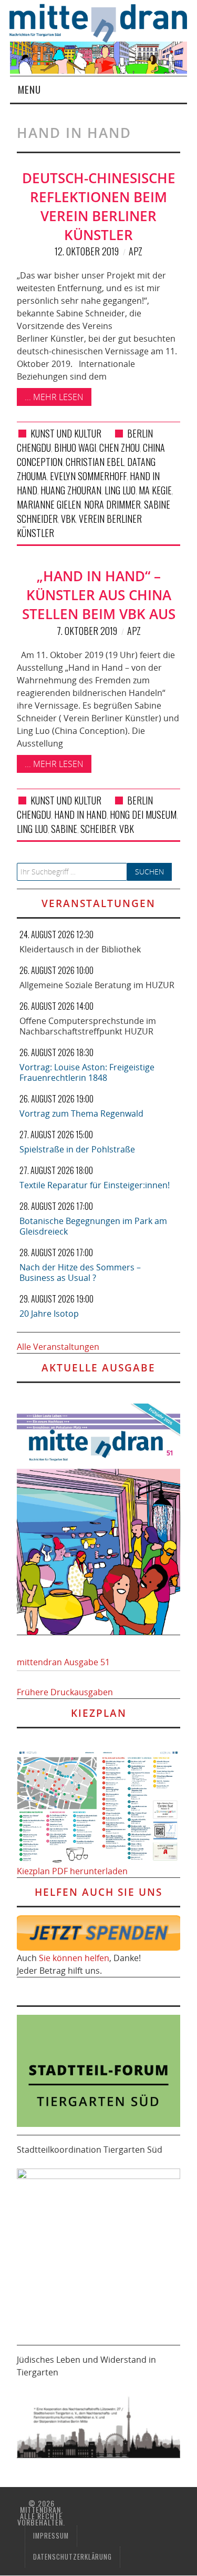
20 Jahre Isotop (49, 1314)
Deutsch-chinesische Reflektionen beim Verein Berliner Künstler (99, 206)
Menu (29, 89)
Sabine (64, 829)
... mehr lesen (54, 397)
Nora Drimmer (112, 504)
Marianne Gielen (49, 504)
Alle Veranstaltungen (58, 1347)
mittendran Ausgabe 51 (63, 1662)
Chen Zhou (120, 447)
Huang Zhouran (71, 490)
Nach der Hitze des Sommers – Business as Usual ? (80, 1272)
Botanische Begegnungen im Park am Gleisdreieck (93, 1226)
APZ (136, 251)
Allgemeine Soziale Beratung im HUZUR (97, 985)
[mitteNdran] (103, 22)
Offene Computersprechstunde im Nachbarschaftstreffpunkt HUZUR (88, 1026)
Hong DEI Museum (143, 814)
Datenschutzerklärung (72, 2557)
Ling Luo (120, 490)
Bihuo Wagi (75, 447)
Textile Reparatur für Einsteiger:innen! (95, 1185)
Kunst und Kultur (66, 433)
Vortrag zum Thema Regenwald (81, 1113)
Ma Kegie (155, 490)
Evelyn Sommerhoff (88, 476)
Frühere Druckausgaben (65, 1692)
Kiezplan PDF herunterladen (72, 1871)
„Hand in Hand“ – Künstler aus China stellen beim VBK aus (99, 595)
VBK (68, 519)
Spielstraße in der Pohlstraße (77, 1149)
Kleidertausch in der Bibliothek (80, 949)
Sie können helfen (74, 1958)
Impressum (51, 2536)
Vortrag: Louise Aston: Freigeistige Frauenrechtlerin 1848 (87, 1072)
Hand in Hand (80, 814)
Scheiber (98, 829)
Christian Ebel (95, 462)
